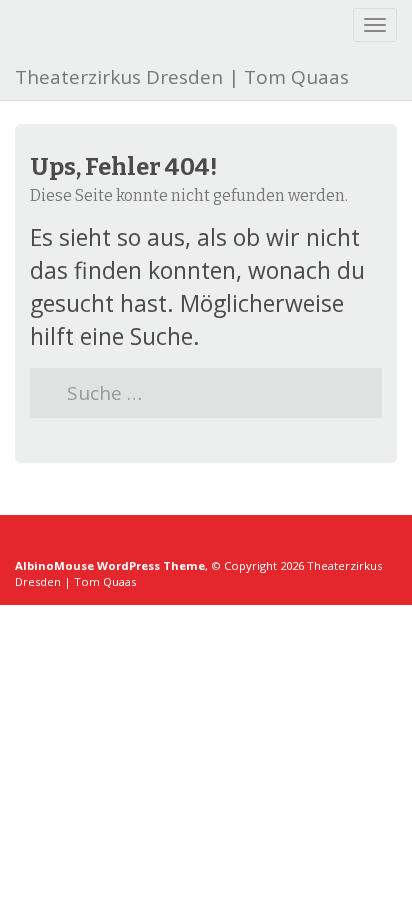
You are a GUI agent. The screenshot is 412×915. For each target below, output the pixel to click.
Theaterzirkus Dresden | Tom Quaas (182, 77)
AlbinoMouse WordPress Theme (110, 565)
